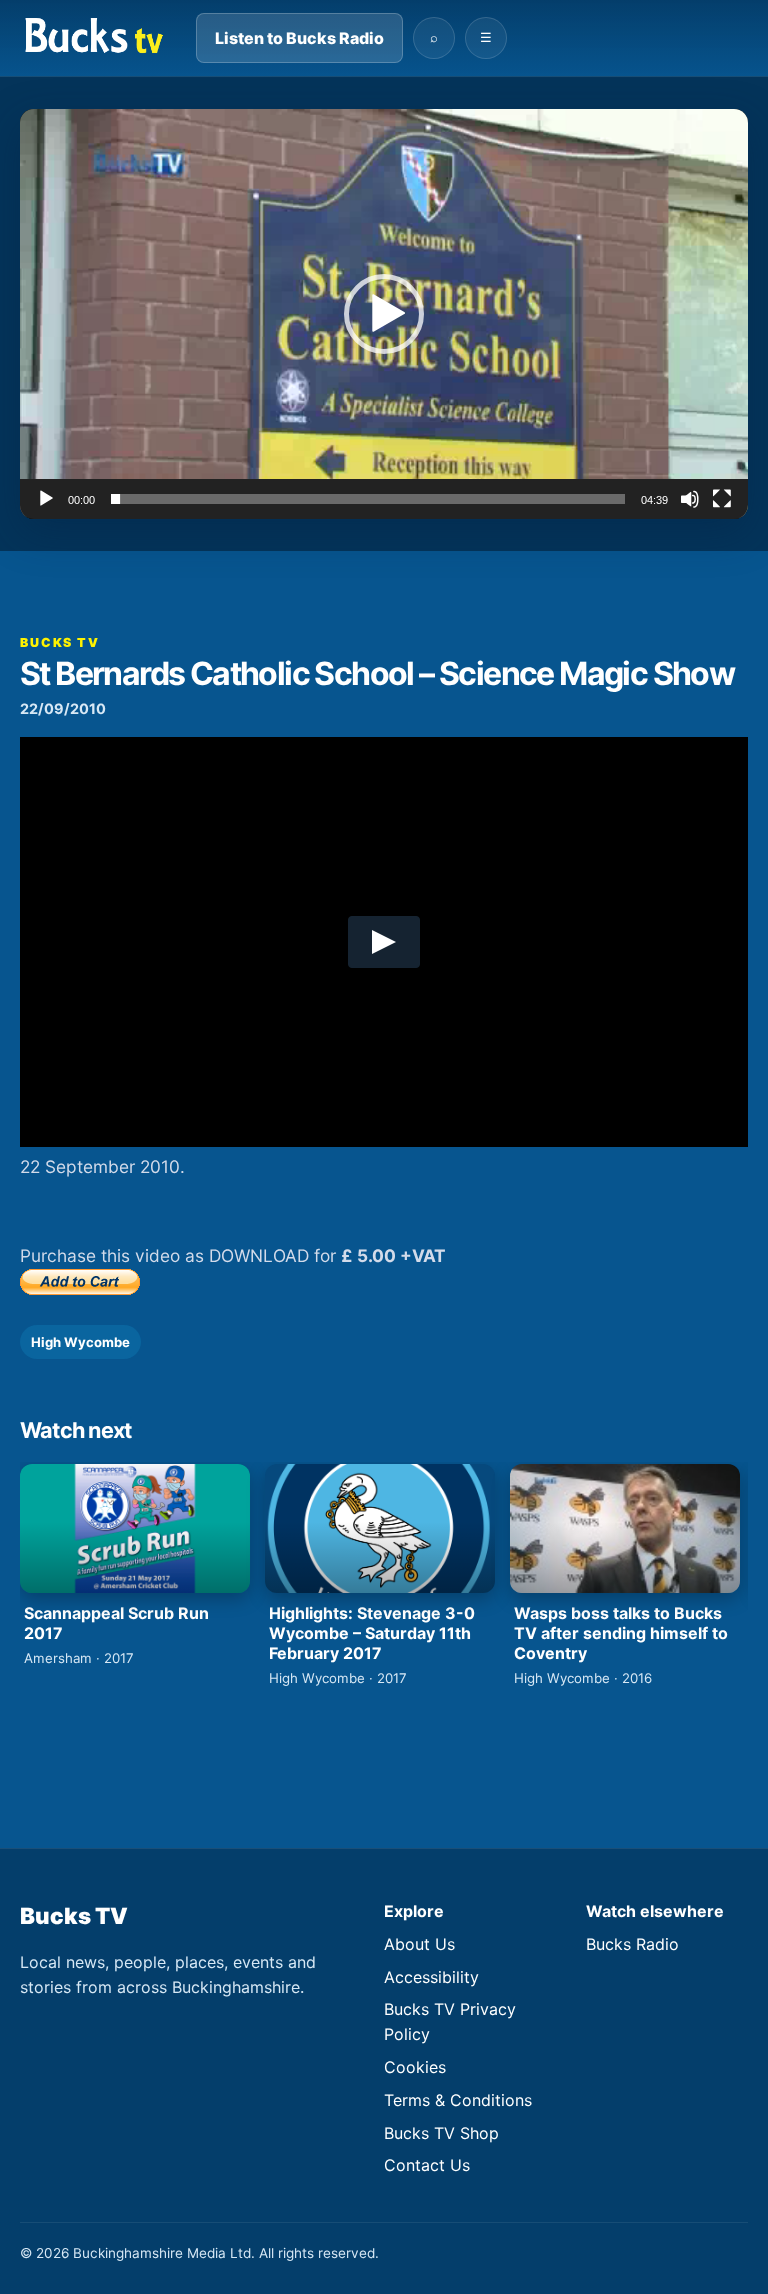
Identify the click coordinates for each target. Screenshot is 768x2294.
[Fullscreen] (722, 499)
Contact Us (427, 2165)
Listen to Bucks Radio (299, 38)
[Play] (46, 499)
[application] (384, 314)
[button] (384, 314)
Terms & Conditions (458, 2100)
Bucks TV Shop (441, 2133)
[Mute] (690, 499)
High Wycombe (80, 1342)
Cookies (415, 2067)
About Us (419, 1944)
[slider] (368, 499)
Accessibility (431, 1977)
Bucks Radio (632, 1944)
